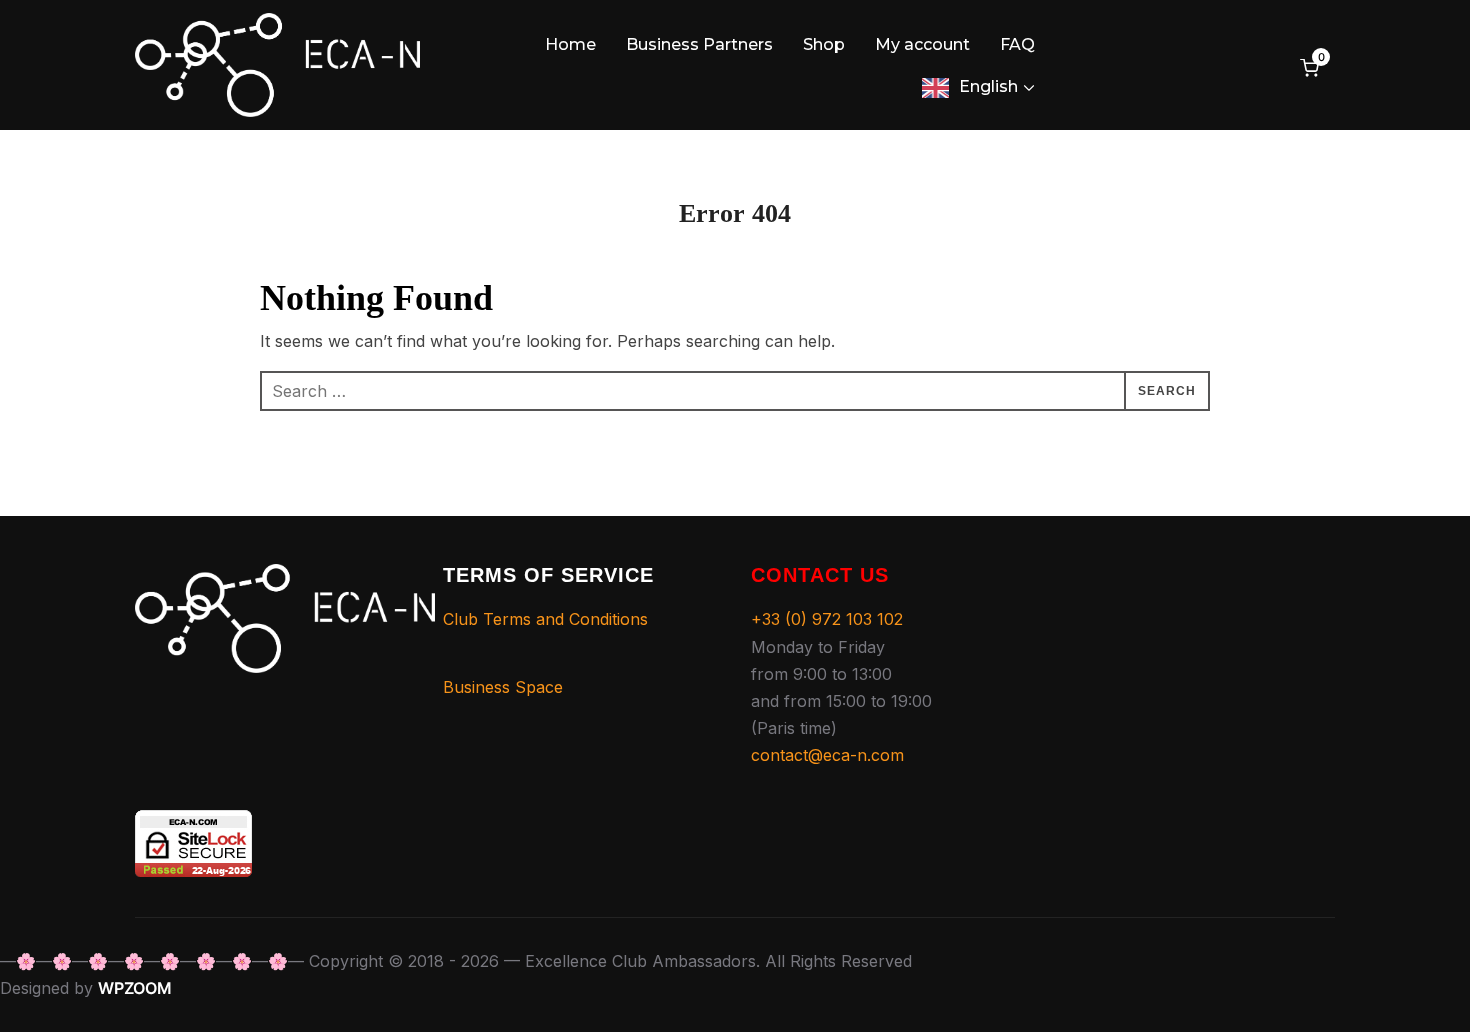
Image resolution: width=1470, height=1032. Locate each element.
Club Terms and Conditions (545, 619)
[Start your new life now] (285, 577)
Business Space (503, 687)
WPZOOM (135, 988)
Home (570, 44)
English (988, 86)
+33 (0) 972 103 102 (827, 619)
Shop (824, 44)
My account (922, 44)
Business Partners (699, 44)
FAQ (1017, 44)
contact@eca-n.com (827, 755)
